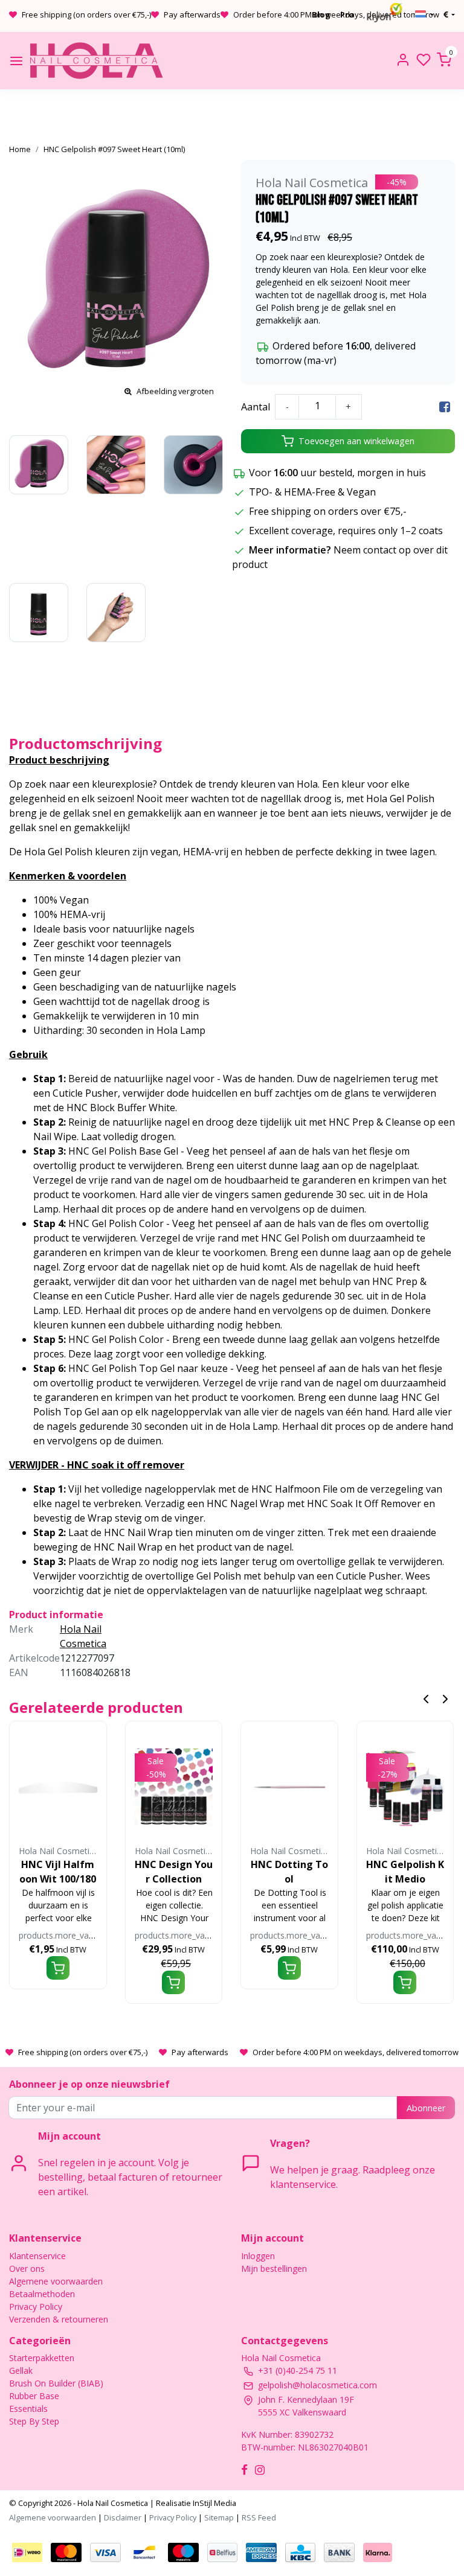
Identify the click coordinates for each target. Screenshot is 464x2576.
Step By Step (34, 2421)
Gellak (21, 2370)
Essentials (28, 2409)
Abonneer (426, 2108)
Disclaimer (123, 2517)
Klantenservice (37, 2256)
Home (20, 149)
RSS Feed (259, 2517)
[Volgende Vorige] (445, 1698)
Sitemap (219, 2517)
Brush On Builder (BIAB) (56, 2383)
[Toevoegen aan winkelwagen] (58, 1968)
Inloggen (258, 2256)
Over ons (27, 2268)
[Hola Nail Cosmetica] (96, 61)
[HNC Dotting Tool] (289, 1787)
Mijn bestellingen (274, 2268)
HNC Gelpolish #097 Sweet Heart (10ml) (114, 149)
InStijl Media (214, 2503)
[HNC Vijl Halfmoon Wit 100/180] (58, 1787)
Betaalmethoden (42, 2294)
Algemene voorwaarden (56, 2281)
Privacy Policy (36, 2307)
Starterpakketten (42, 2358)
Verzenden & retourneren (59, 2319)
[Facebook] (445, 407)
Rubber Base (34, 2396)
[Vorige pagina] (426, 1698)
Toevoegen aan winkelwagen (356, 441)
